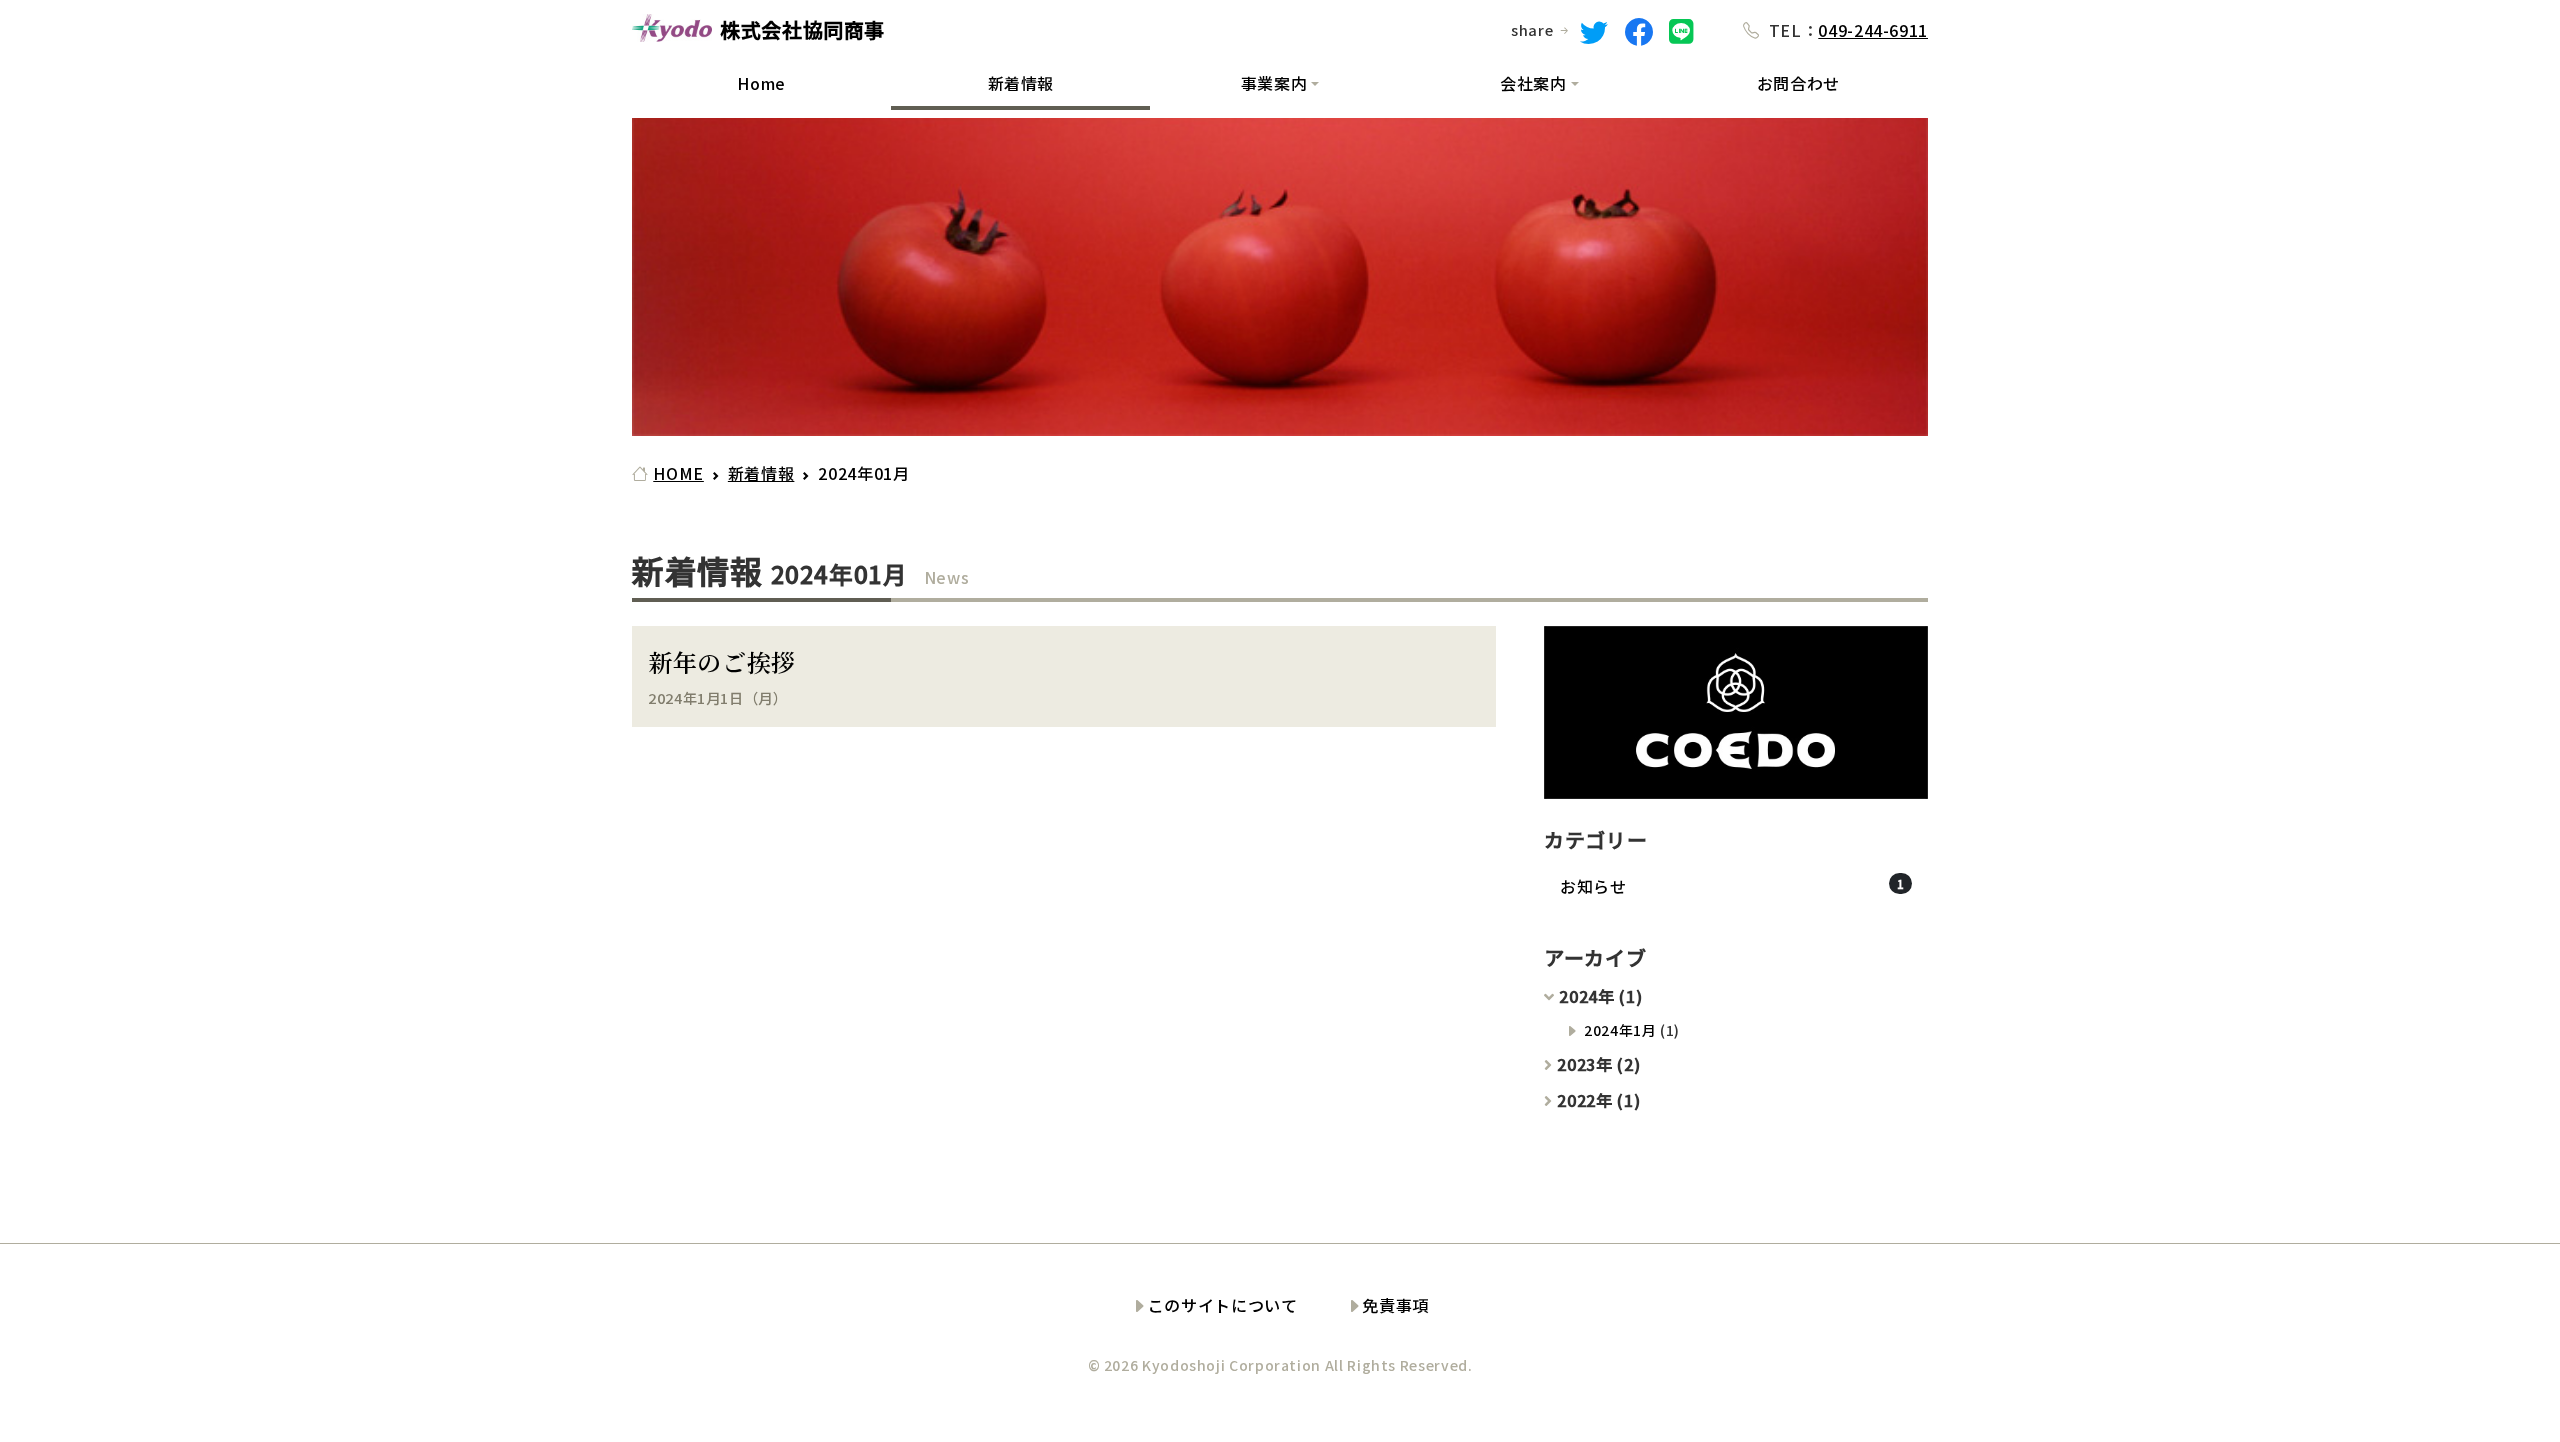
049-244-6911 (1873, 30)
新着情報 (1021, 83)
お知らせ (1593, 886)
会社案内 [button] (1533, 83)
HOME (678, 473)
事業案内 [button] (1274, 83)
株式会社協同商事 (802, 31)
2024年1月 (1620, 1030)
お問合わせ (1798, 83)
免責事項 (1395, 1305)
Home (761, 83)
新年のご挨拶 (722, 661)
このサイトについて (1223, 1305)
